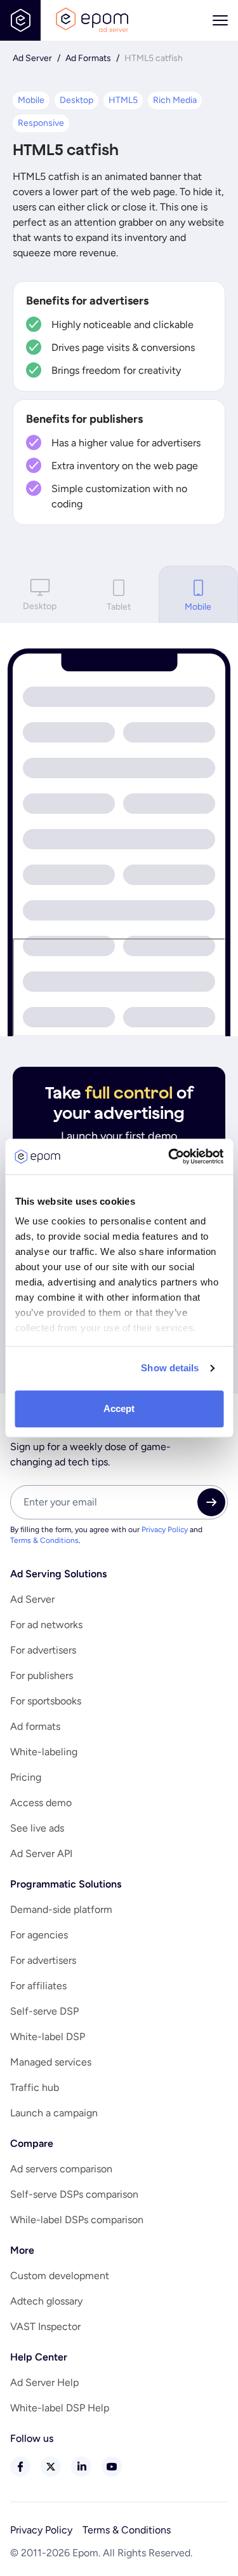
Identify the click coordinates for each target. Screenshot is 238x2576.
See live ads (37, 1828)
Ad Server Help (44, 2382)
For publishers (42, 1675)
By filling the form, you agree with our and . (106, 1535)
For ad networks (46, 1625)
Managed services (51, 2062)
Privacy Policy (165, 1530)
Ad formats (35, 1726)
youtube (112, 2467)
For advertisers (43, 1650)
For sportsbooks (46, 1701)
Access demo (41, 1803)
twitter (51, 2467)
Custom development (60, 2276)
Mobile (31, 100)
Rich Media (175, 100)
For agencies (39, 1935)
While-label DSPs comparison (77, 2220)
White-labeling (44, 1752)
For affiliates (38, 1986)
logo (92, 20)
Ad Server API (41, 1853)
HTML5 (123, 100)
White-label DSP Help (60, 2408)
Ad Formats (88, 58)
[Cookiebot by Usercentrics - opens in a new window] (169, 1156)
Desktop (76, 100)
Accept (119, 1408)
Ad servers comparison (61, 2169)
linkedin (81, 2467)
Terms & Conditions (44, 1540)
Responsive (41, 123)
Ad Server (32, 58)
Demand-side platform (61, 1909)
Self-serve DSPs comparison (74, 2194)
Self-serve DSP (44, 2011)
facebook (20, 2467)
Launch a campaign (54, 2113)
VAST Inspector (45, 2326)
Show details (170, 1368)
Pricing (26, 1777)
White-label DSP (48, 2037)
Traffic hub (35, 2087)
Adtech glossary (46, 2301)
